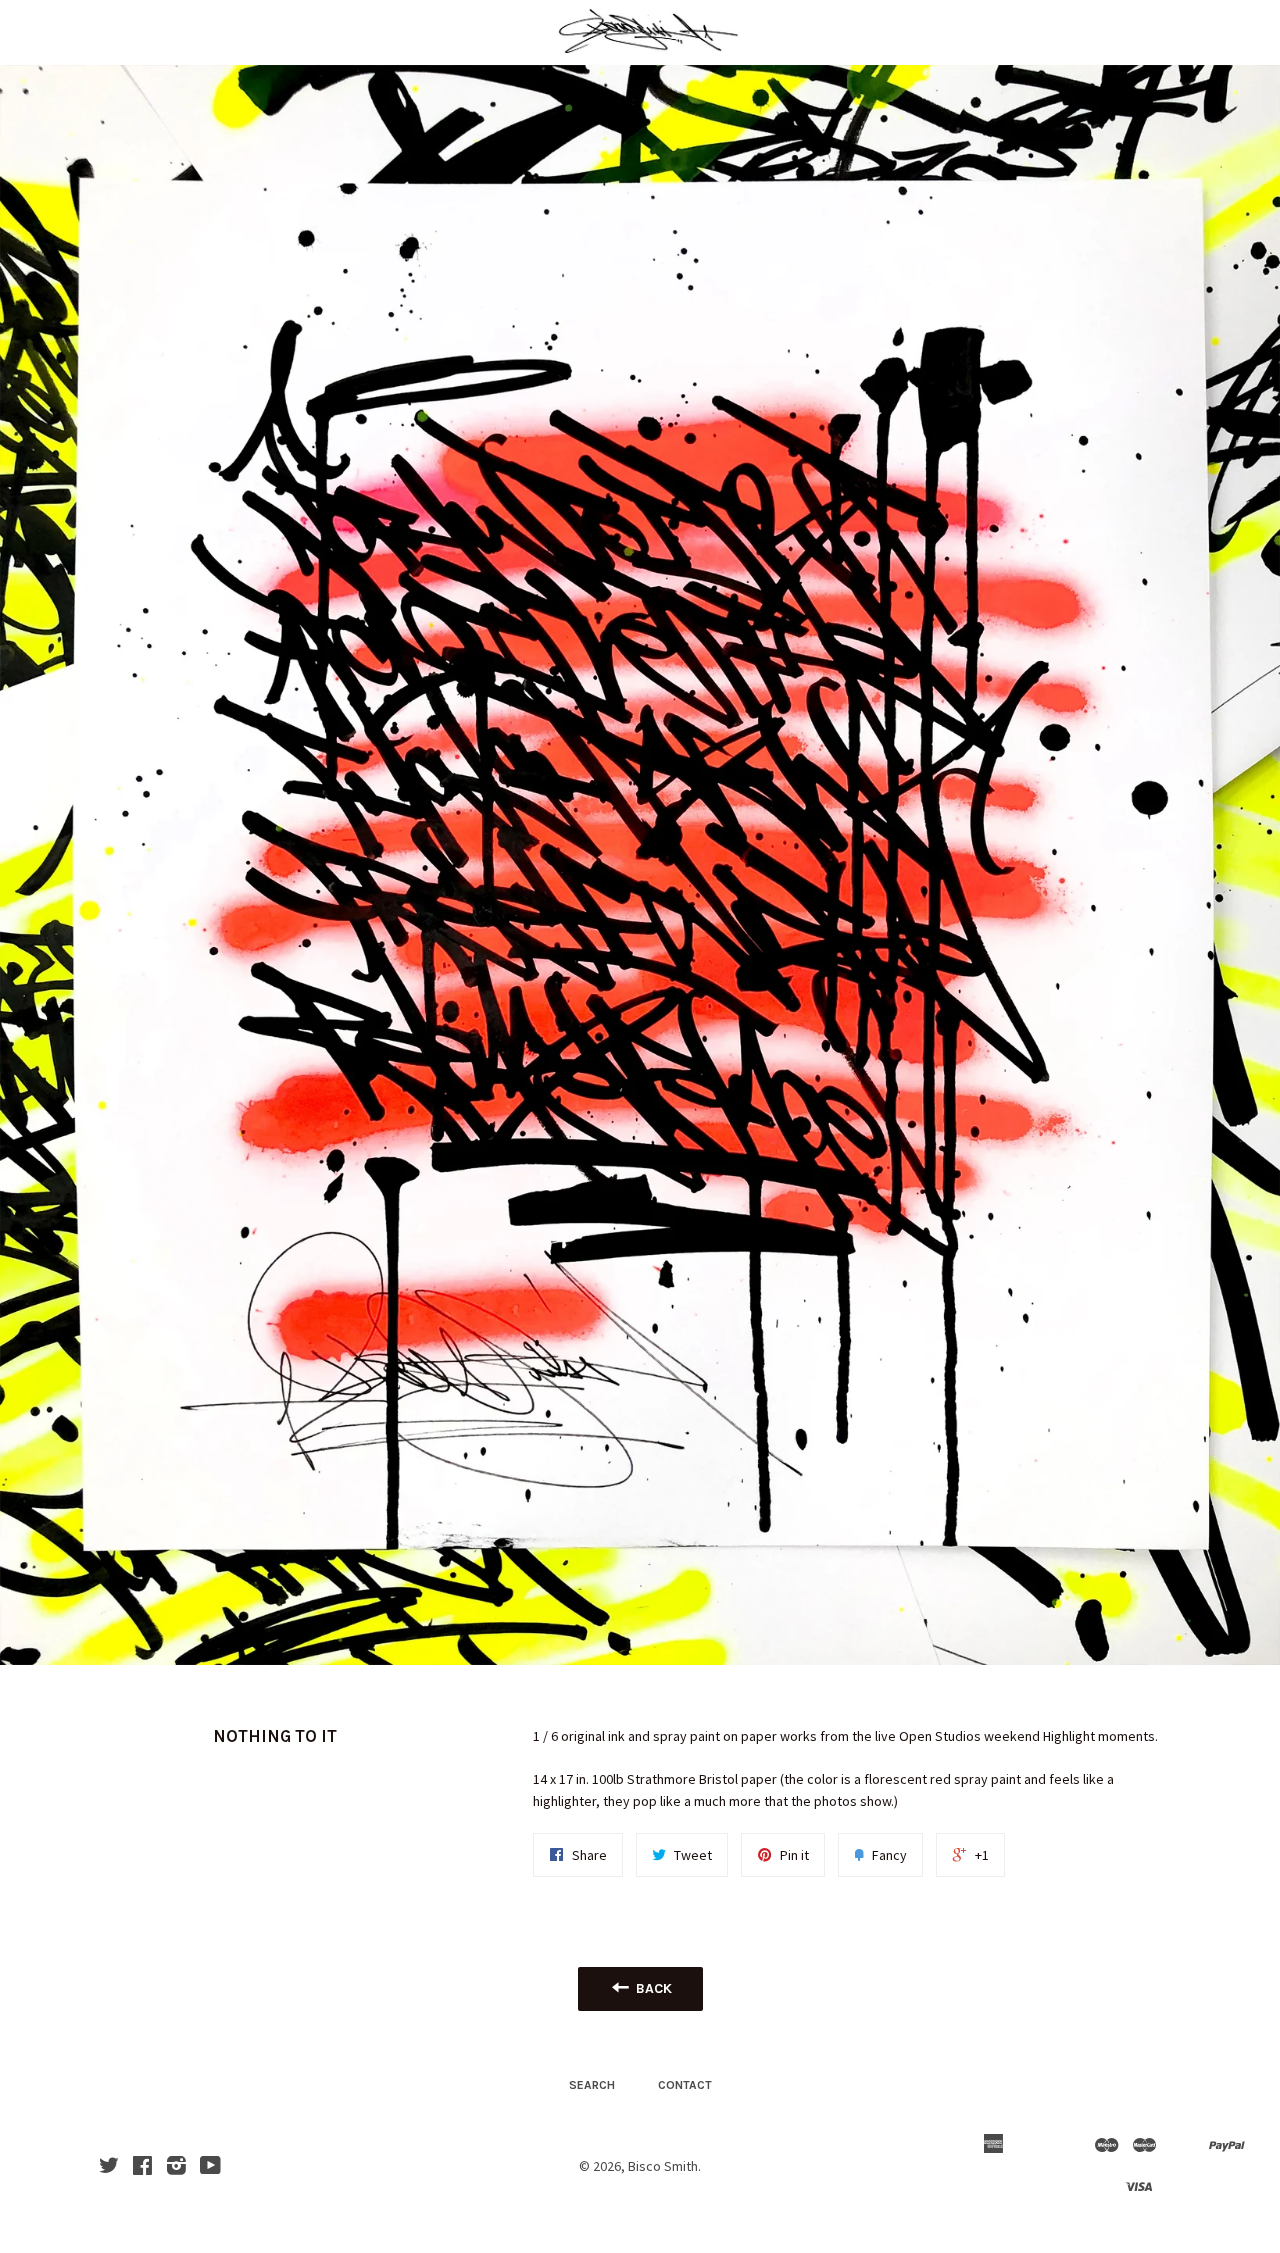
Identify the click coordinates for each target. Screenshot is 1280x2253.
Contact (685, 2085)
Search (592, 2085)
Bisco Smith (663, 2166)
